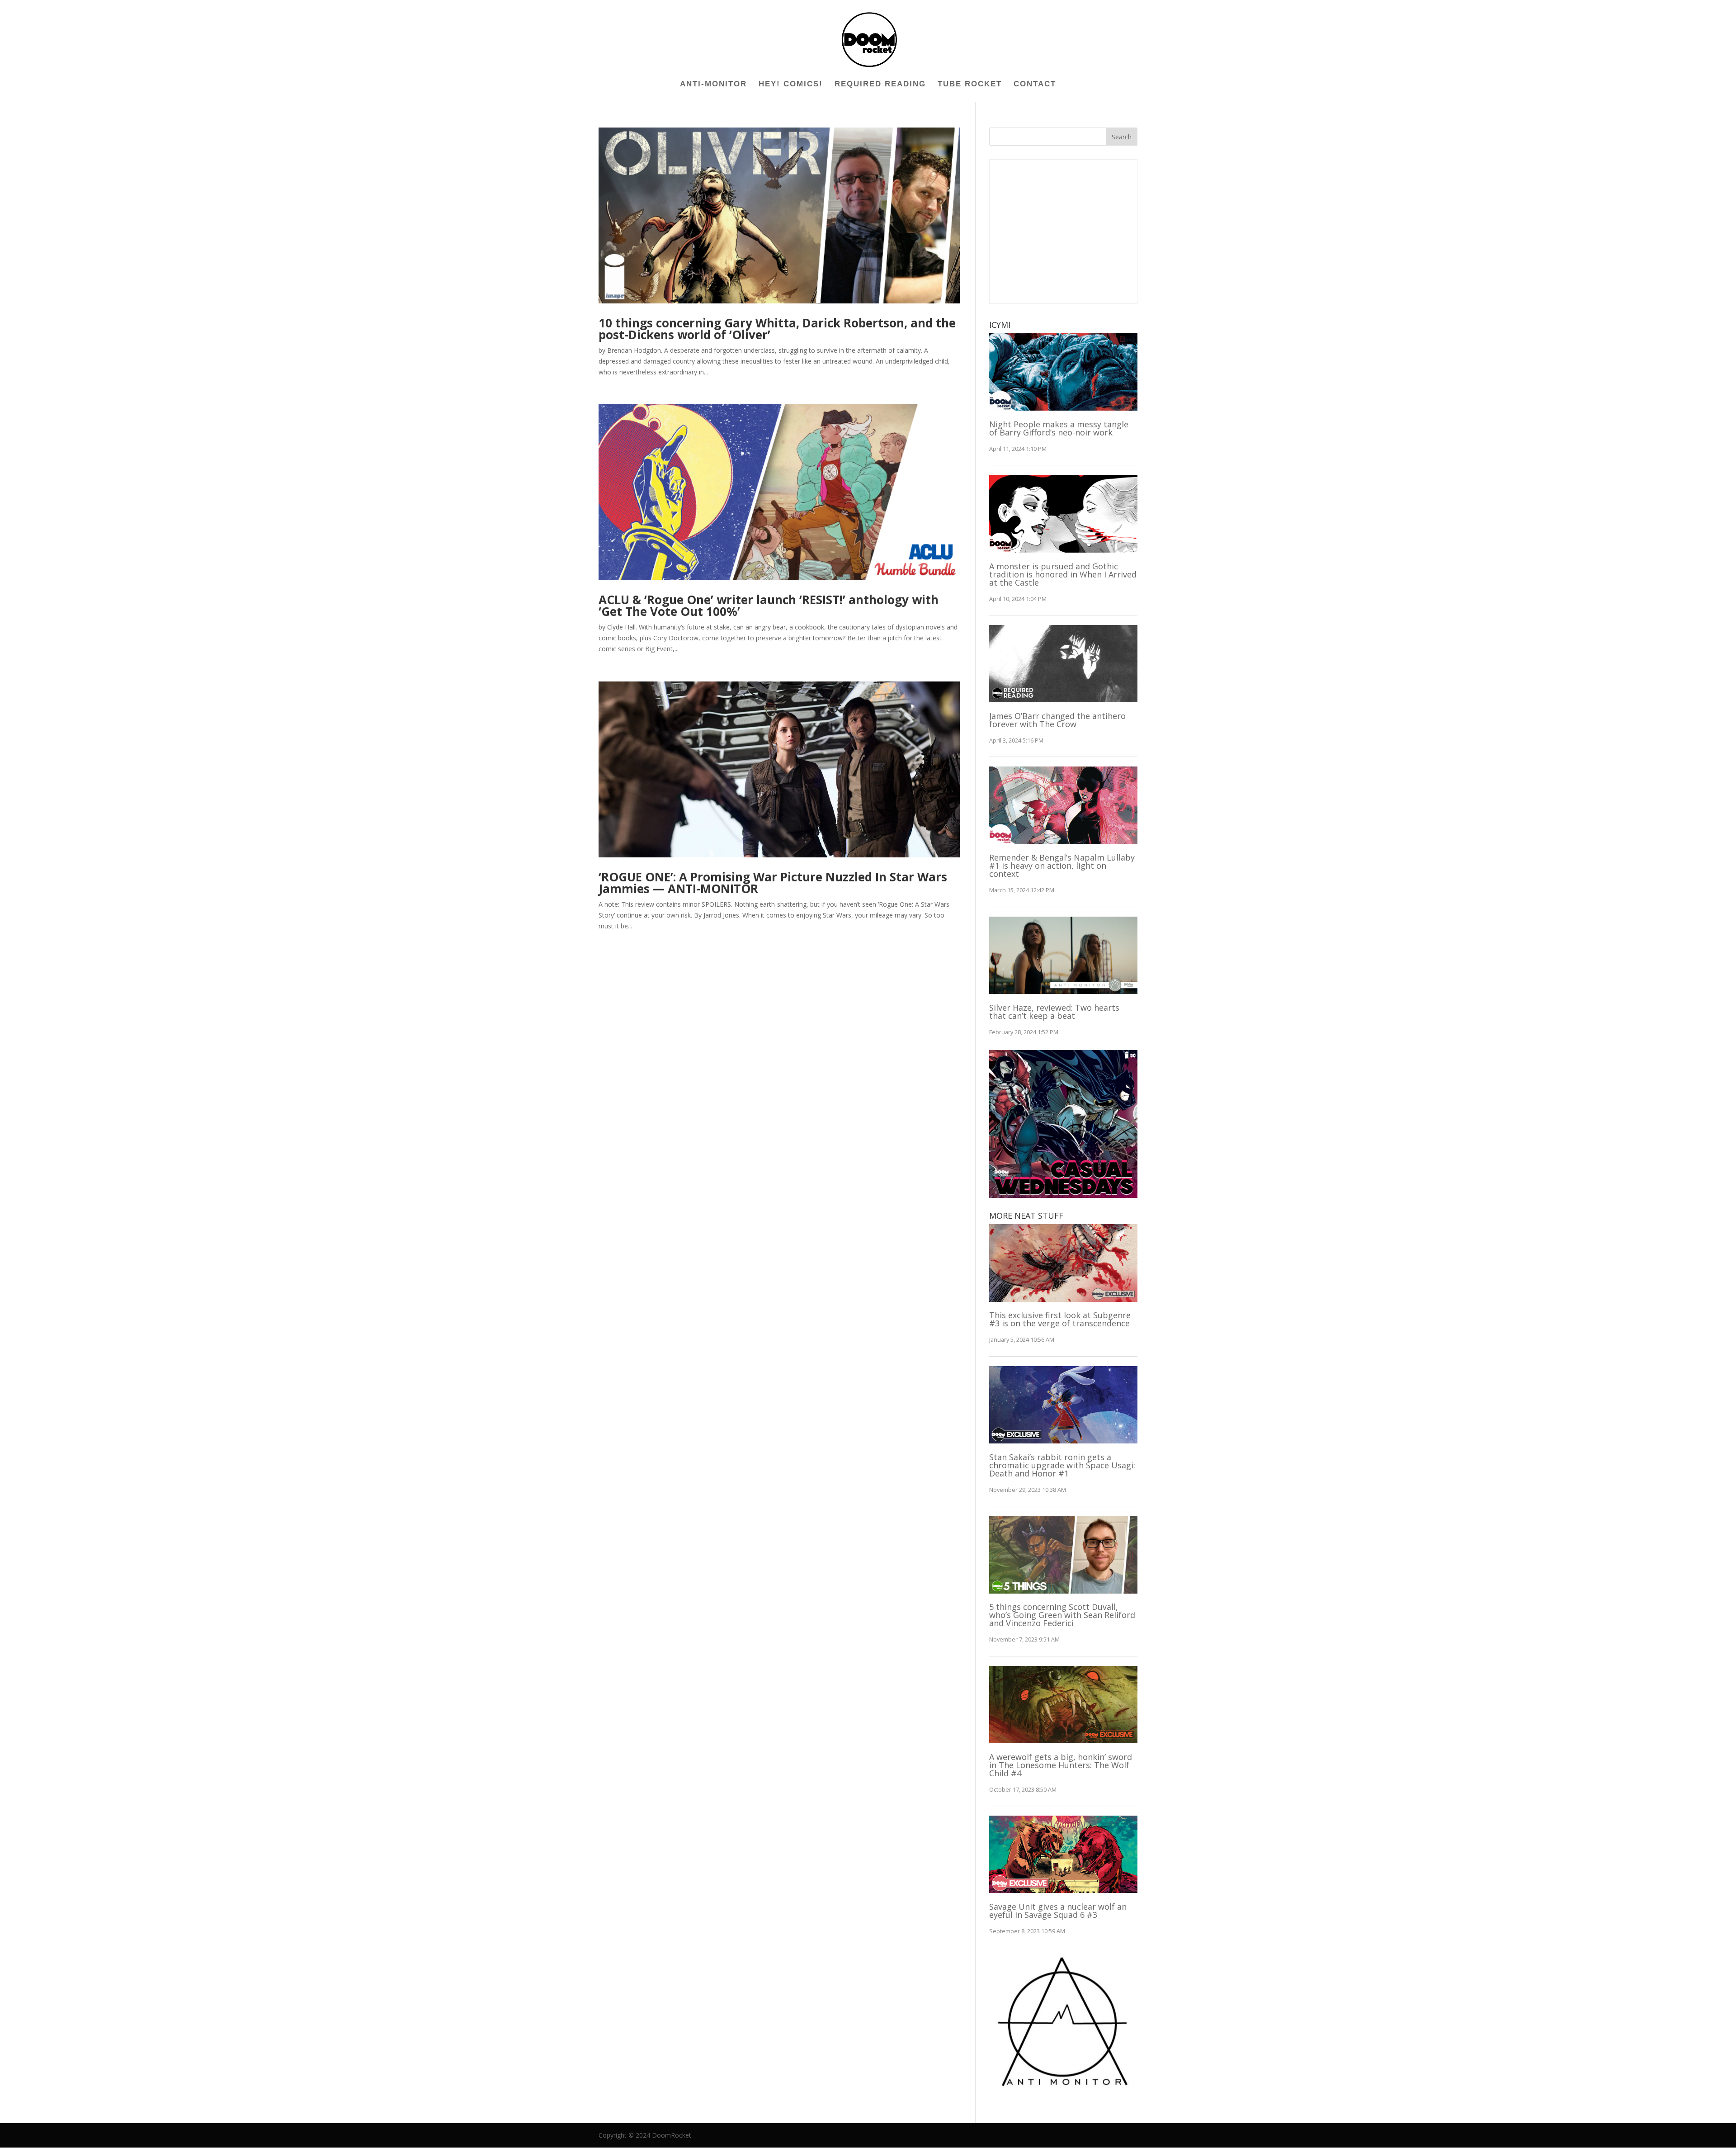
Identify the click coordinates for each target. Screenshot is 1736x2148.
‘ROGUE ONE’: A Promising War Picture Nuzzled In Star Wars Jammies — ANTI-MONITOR (773, 883)
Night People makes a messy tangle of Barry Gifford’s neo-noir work (1059, 428)
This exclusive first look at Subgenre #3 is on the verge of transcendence (1060, 1319)
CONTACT (1035, 85)
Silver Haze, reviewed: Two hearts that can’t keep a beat (1054, 1012)
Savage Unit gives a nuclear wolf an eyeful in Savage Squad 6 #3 (1058, 1911)
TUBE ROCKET (970, 85)
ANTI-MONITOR (713, 85)
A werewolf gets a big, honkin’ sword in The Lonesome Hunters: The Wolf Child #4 (1061, 1765)
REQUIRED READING (880, 85)
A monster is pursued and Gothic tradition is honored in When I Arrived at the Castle (1063, 574)
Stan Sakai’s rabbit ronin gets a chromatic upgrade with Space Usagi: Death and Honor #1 (1062, 1465)
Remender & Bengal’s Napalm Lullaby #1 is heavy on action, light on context (1062, 866)
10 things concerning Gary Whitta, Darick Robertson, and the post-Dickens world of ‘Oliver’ (777, 329)
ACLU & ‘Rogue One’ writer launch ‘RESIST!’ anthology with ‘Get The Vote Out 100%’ (769, 606)
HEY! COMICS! (791, 85)
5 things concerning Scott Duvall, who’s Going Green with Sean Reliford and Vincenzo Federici (1062, 1615)
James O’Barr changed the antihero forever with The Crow (1057, 720)
